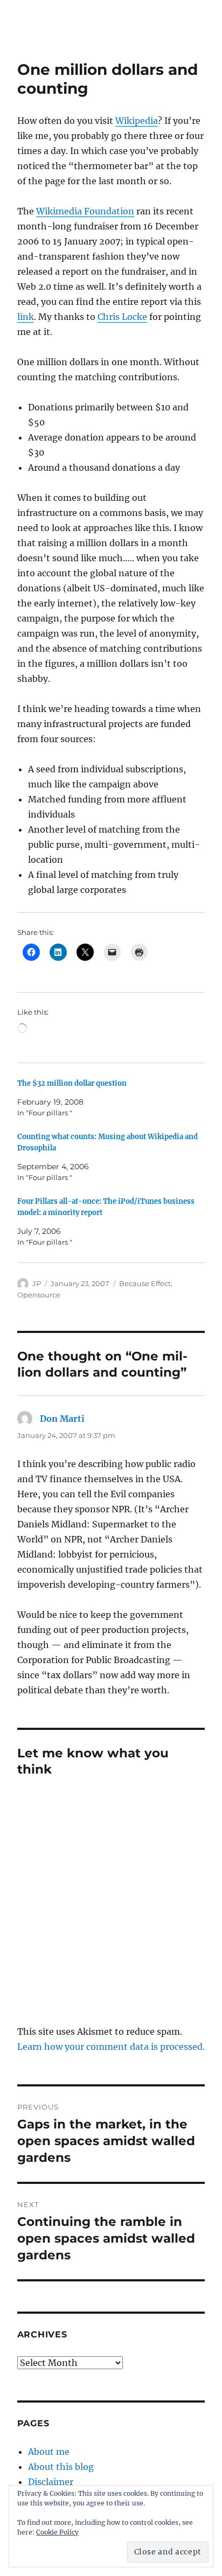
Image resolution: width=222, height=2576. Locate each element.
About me (49, 2452)
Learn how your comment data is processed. (111, 2047)
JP (37, 1283)
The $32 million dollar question (72, 1083)
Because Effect (145, 1283)
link (26, 317)
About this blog (61, 2467)
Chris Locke (122, 317)
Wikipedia (137, 121)
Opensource (39, 1295)
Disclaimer (51, 2482)
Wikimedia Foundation (85, 211)
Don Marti (62, 1419)
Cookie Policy (57, 2532)
